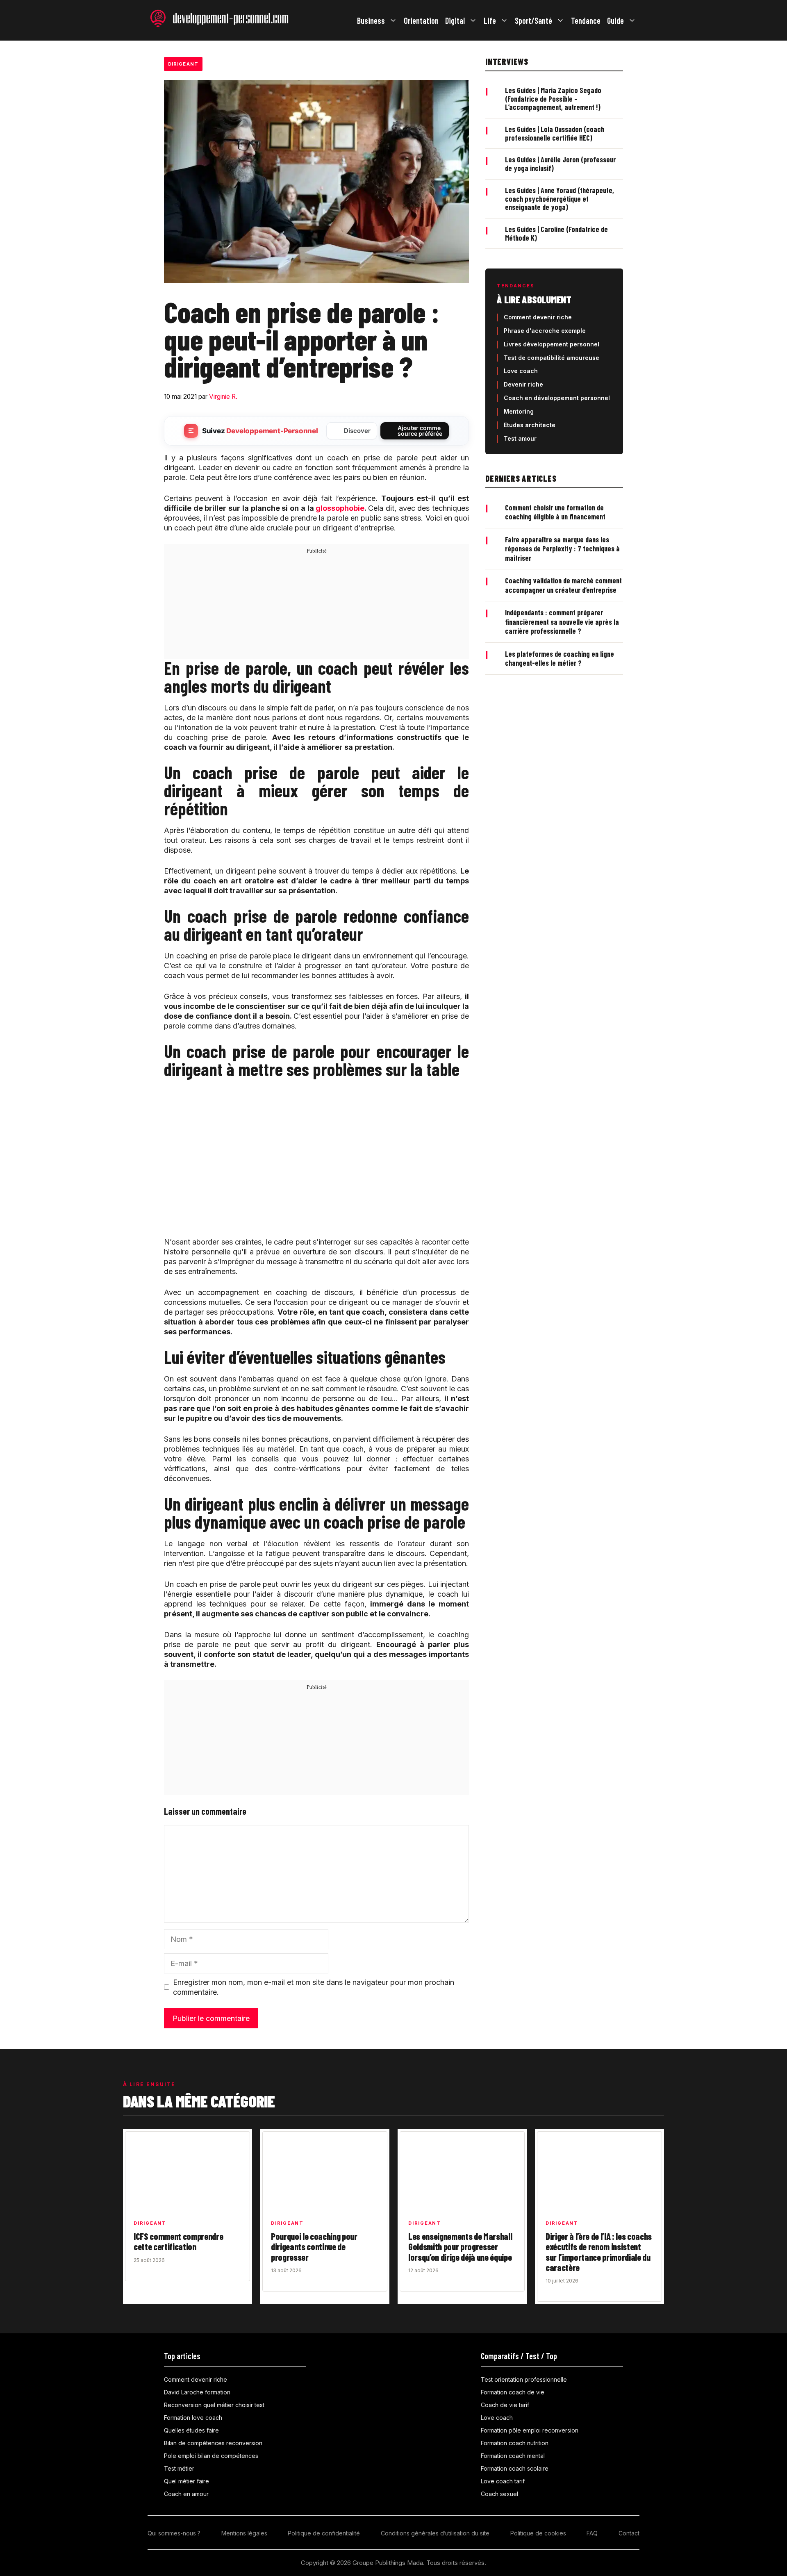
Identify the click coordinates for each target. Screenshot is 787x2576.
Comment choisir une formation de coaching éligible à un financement (555, 512)
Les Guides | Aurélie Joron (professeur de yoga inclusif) (560, 164)
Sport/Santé (533, 20)
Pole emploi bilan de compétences (211, 2456)
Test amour (520, 438)
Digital (455, 20)
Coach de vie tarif (505, 2405)
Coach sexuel (499, 2494)
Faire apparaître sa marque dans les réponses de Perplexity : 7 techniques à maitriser (562, 549)
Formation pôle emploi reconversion (530, 2430)
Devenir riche (523, 384)
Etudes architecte (530, 425)
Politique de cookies (538, 2533)
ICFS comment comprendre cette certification (178, 2241)
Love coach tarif (503, 2481)
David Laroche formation (197, 2392)
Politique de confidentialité (324, 2533)
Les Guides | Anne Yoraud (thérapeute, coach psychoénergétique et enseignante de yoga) (560, 199)
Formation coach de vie (513, 2392)
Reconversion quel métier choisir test (214, 2405)
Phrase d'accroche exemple (545, 331)
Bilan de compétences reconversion (213, 2443)
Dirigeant (183, 64)
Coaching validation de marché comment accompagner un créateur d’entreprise (563, 585)
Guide (615, 20)
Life (490, 20)
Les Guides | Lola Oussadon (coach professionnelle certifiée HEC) (555, 133)
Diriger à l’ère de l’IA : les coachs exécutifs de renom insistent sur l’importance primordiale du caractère (599, 2252)
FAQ (592, 2533)
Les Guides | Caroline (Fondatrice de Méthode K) (556, 233)
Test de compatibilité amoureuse (552, 358)
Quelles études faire (191, 2430)
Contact (629, 2533)
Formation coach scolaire (515, 2468)
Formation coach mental (513, 2456)
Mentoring (519, 411)
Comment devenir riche (538, 317)
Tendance (586, 20)
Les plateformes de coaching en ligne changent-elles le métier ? (560, 659)
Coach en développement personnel (557, 398)
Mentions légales (244, 2533)
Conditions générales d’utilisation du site (435, 2533)
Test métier (179, 2468)
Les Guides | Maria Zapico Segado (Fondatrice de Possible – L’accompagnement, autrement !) (553, 99)
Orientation (421, 20)
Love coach (521, 371)
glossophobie (340, 508)
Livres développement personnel (552, 344)
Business (371, 20)
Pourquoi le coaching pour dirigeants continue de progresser (314, 2247)
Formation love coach (193, 2418)
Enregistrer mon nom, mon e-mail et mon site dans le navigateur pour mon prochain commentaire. (314, 1987)
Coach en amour (186, 2494)
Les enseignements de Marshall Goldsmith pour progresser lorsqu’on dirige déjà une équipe (460, 2247)
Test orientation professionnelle (524, 2379)
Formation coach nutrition (515, 2443)
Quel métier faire (187, 2481)
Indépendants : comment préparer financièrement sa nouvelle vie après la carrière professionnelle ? (562, 622)
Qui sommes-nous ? (174, 2533)
